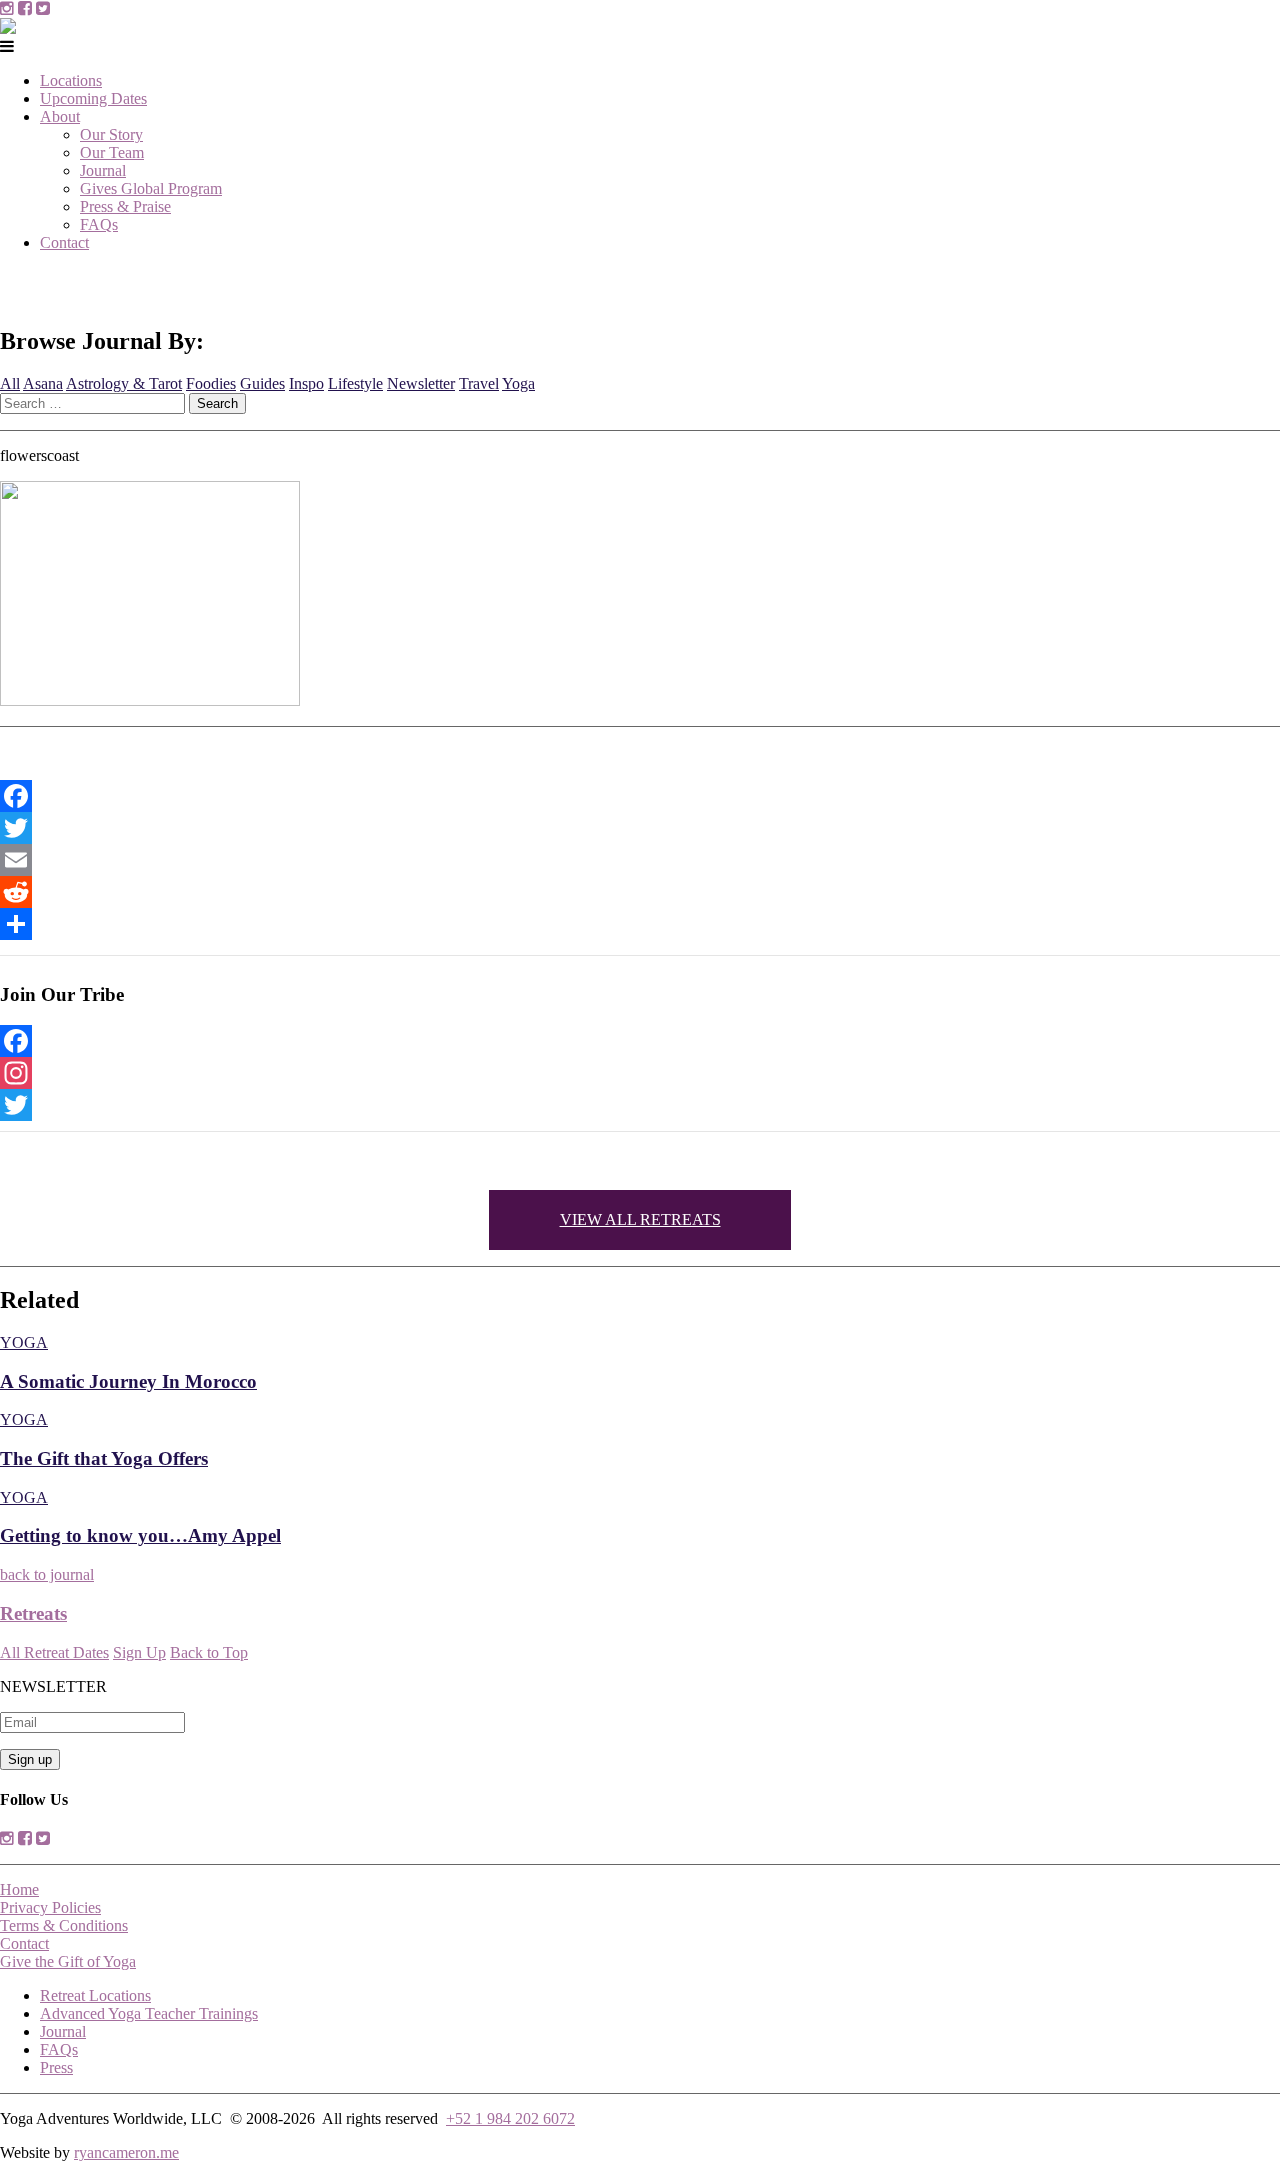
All (10, 383)
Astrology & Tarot (124, 383)
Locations (71, 80)
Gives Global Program (151, 188)
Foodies (211, 383)
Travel (479, 383)
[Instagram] (640, 1073)
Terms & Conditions (64, 1925)
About (60, 116)
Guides (262, 383)
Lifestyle (355, 383)
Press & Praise (125, 206)
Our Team (112, 152)
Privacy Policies (50, 1907)
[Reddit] (640, 892)
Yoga (518, 383)
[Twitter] (640, 828)
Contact (64, 242)
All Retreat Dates (54, 1652)
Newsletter (421, 383)
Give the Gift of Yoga (68, 1961)
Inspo (306, 383)
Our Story (111, 134)
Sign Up (139, 1652)
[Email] (640, 860)
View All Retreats (640, 1219)
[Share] (640, 924)
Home (19, 1889)
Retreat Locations (95, 1995)
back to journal (47, 1574)
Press (56, 2067)
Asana (43, 383)
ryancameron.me (126, 2152)
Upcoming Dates (93, 98)
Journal (103, 170)
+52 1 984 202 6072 (510, 2118)
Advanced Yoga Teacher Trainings (149, 2013)
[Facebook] (640, 796)
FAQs (99, 224)
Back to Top (209, 1652)
